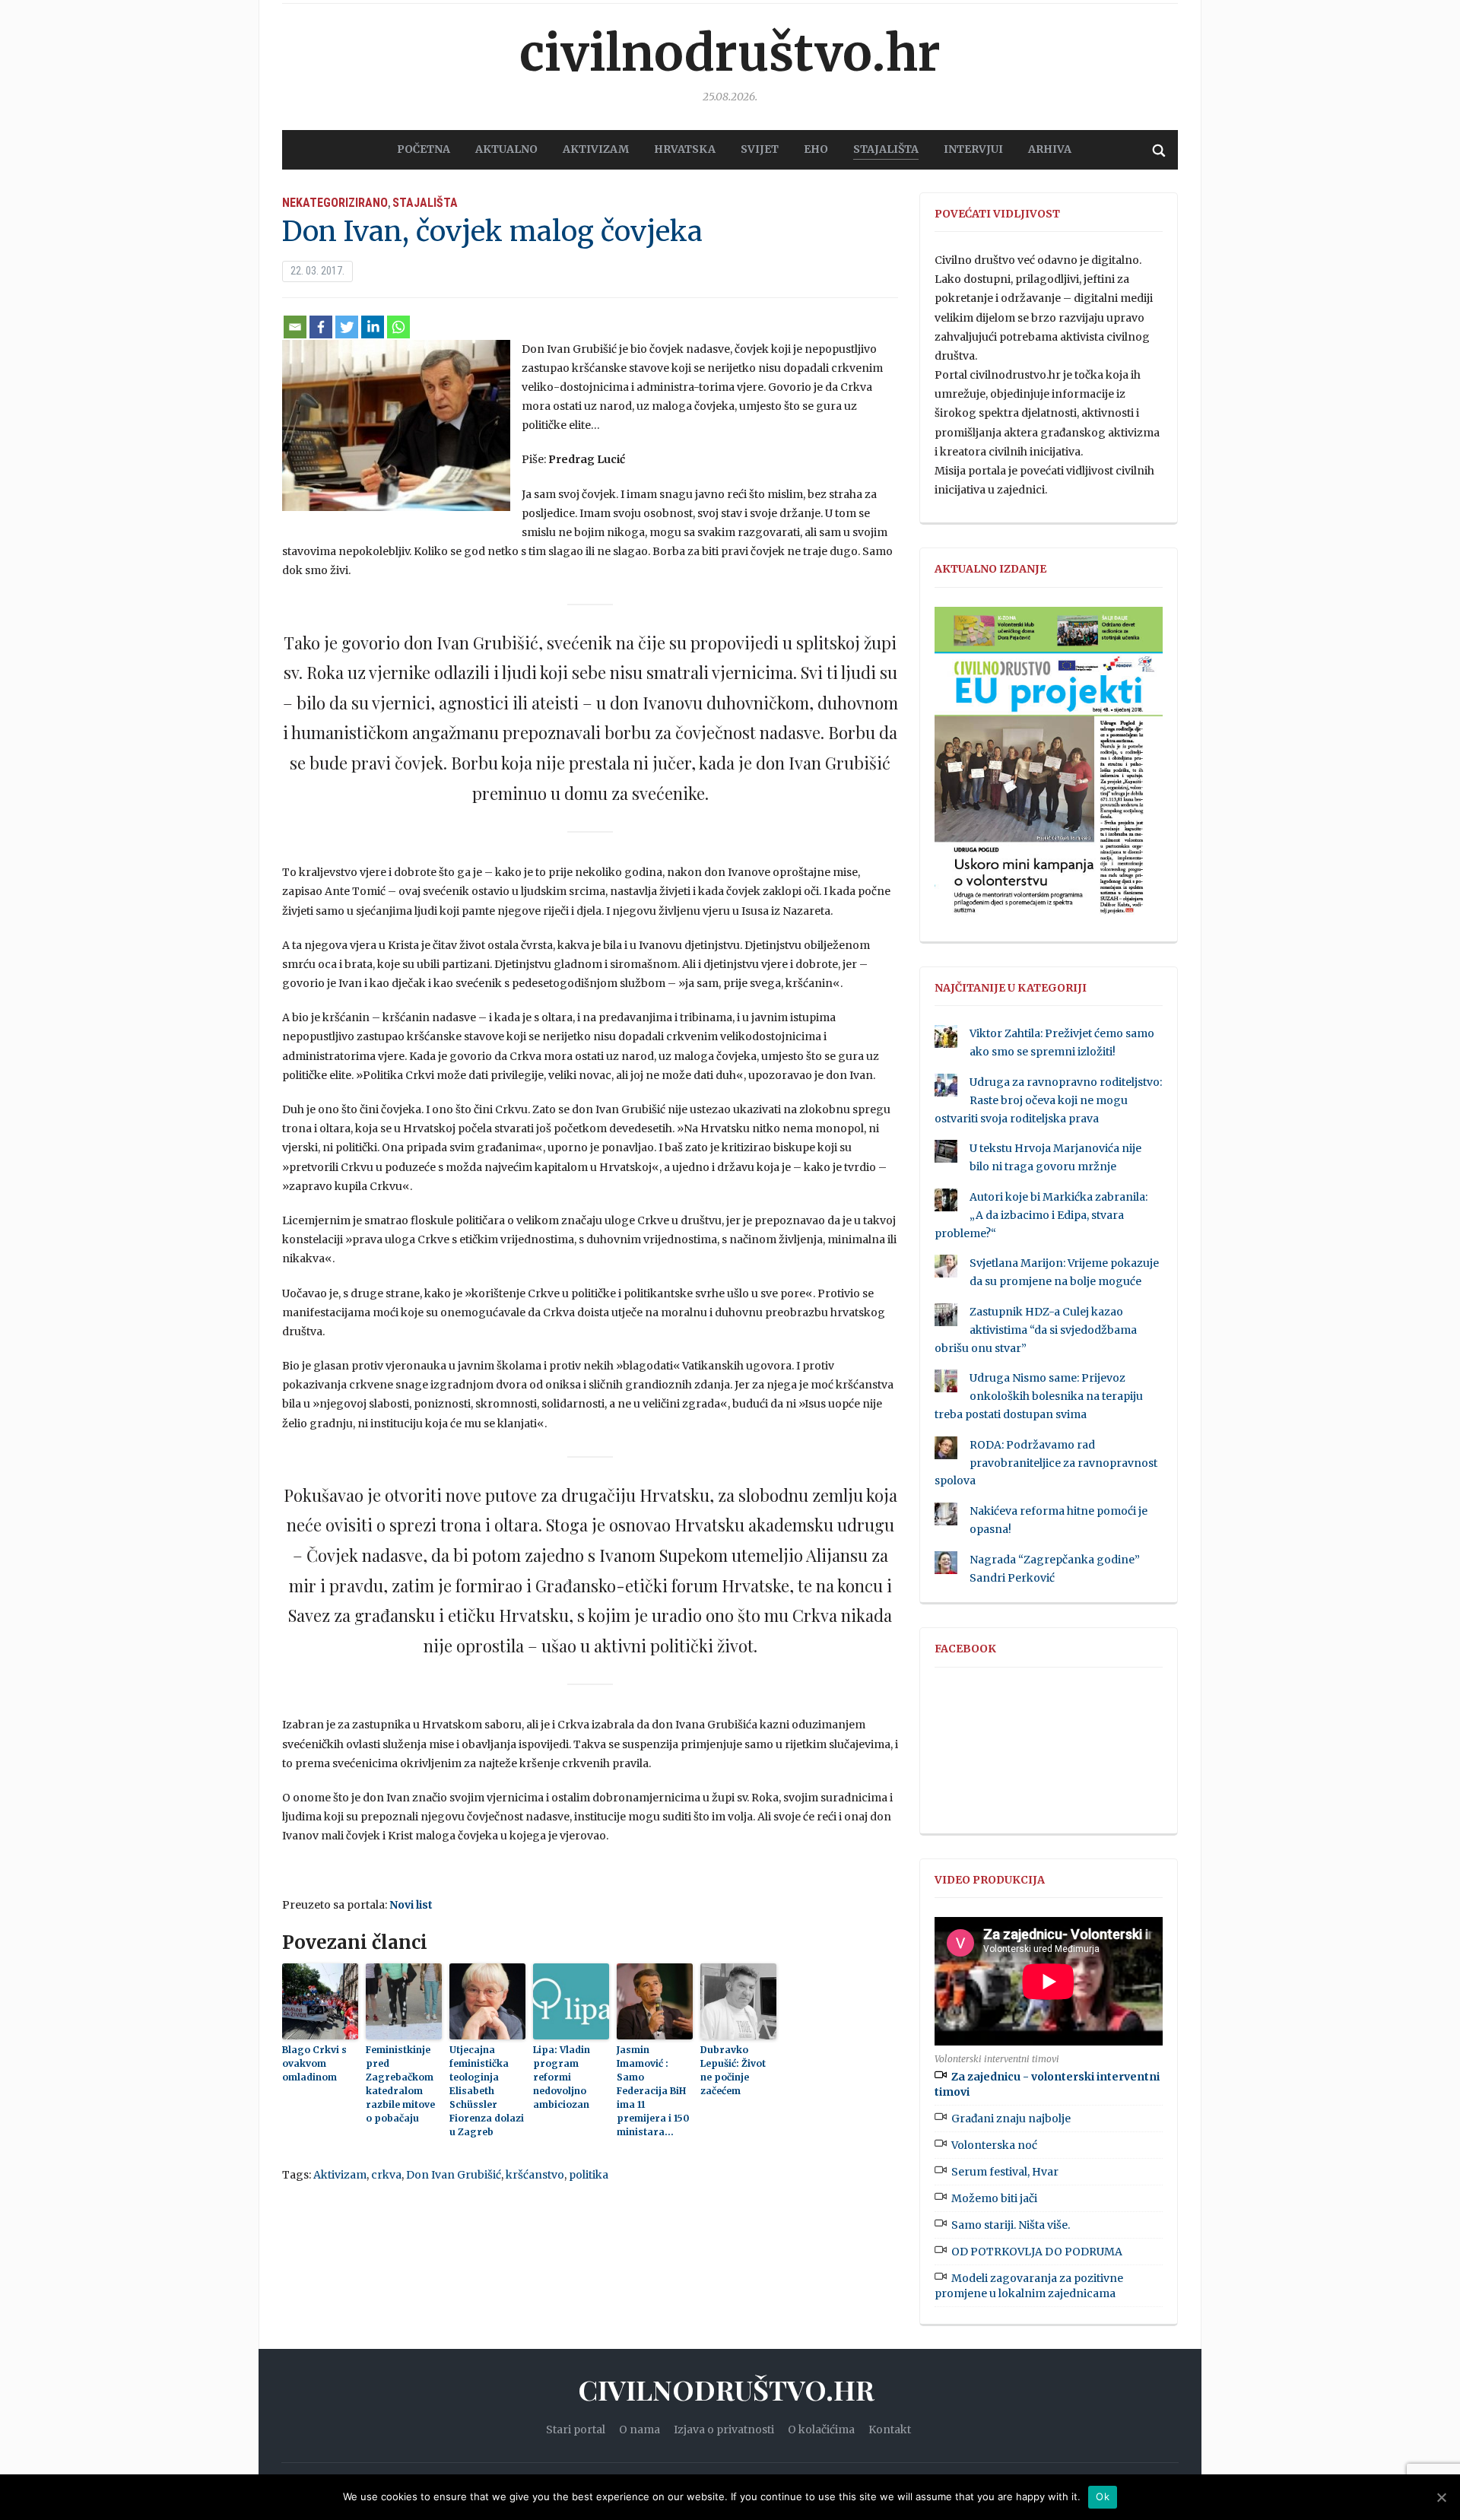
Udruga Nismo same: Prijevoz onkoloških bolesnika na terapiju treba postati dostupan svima (1039, 1396)
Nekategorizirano (335, 203)
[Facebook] (321, 327)
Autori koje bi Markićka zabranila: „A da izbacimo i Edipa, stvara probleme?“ (1041, 1215)
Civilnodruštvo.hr (730, 53)
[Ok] (1441, 2497)
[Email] (295, 327)
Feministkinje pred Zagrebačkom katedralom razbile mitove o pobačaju (400, 2084)
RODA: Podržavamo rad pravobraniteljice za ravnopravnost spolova (1046, 1463)
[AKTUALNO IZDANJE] (1049, 767)
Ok (1103, 2496)
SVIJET (760, 149)
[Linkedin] (373, 327)
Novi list (411, 1905)
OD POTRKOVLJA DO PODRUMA (1037, 2252)
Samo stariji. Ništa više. (1011, 2225)
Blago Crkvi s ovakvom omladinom (314, 2063)
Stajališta (425, 203)
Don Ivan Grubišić (454, 2175)
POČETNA (424, 149)
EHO (816, 149)
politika (589, 2175)
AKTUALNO (506, 149)
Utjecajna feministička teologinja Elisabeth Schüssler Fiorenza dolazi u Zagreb (487, 2091)
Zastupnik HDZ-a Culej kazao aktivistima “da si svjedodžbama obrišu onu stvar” (1036, 1330)
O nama (640, 2430)
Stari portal (576, 2430)
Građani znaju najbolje (1011, 2119)
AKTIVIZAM (596, 149)
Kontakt (890, 2430)
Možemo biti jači (994, 2198)
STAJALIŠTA (886, 149)
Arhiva (1050, 149)
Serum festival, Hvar (1005, 2172)
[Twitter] (347, 327)
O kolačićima (821, 2430)
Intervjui (973, 149)
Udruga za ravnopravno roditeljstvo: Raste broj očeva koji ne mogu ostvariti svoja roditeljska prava (1048, 1100)
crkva (386, 2175)
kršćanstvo (535, 2175)
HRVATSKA (685, 149)
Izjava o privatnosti (724, 2430)
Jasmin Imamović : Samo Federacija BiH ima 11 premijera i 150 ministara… (653, 2091)
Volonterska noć (994, 2145)
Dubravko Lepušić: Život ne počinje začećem (733, 2070)
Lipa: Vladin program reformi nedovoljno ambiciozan (562, 2077)
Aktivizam (340, 2175)
